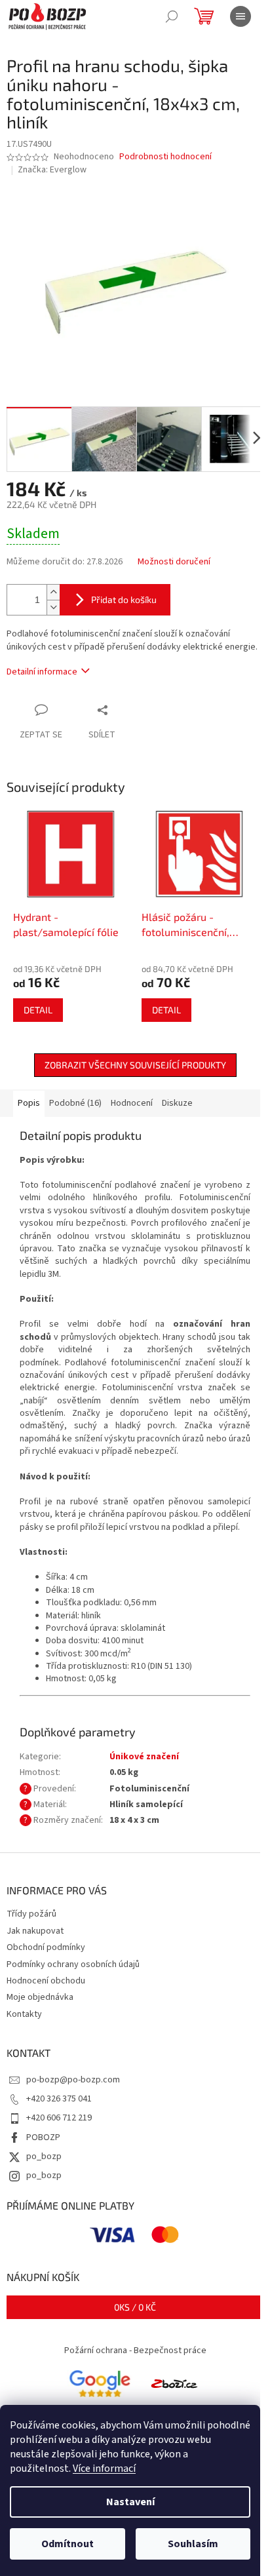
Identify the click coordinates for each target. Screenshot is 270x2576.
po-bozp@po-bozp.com (73, 2080)
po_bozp (44, 2156)
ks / (135, 2307)
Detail (38, 1010)
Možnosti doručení (174, 562)
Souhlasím (193, 2544)
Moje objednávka (40, 1997)
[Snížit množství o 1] (53, 607)
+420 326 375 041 (59, 2099)
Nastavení (130, 2502)
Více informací (104, 2469)
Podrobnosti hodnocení (165, 157)
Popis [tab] (29, 1103)
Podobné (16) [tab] (75, 1103)
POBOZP (43, 2137)
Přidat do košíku (124, 599)
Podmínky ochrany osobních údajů (73, 1964)
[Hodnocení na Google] (100, 2383)
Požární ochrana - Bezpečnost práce (135, 2351)
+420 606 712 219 (59, 2118)
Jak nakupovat (35, 1931)
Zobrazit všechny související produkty (135, 1065)
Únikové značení (144, 1757)
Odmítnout (67, 2544)
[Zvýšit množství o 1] (53, 592)
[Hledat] (172, 16)
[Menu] (241, 16)
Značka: (52, 170)
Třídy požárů (31, 1914)
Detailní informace (42, 672)
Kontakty (24, 2014)
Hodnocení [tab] (132, 1103)
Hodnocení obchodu (46, 1981)
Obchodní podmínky (46, 1947)
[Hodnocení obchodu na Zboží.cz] (174, 2383)
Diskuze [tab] (177, 1103)
